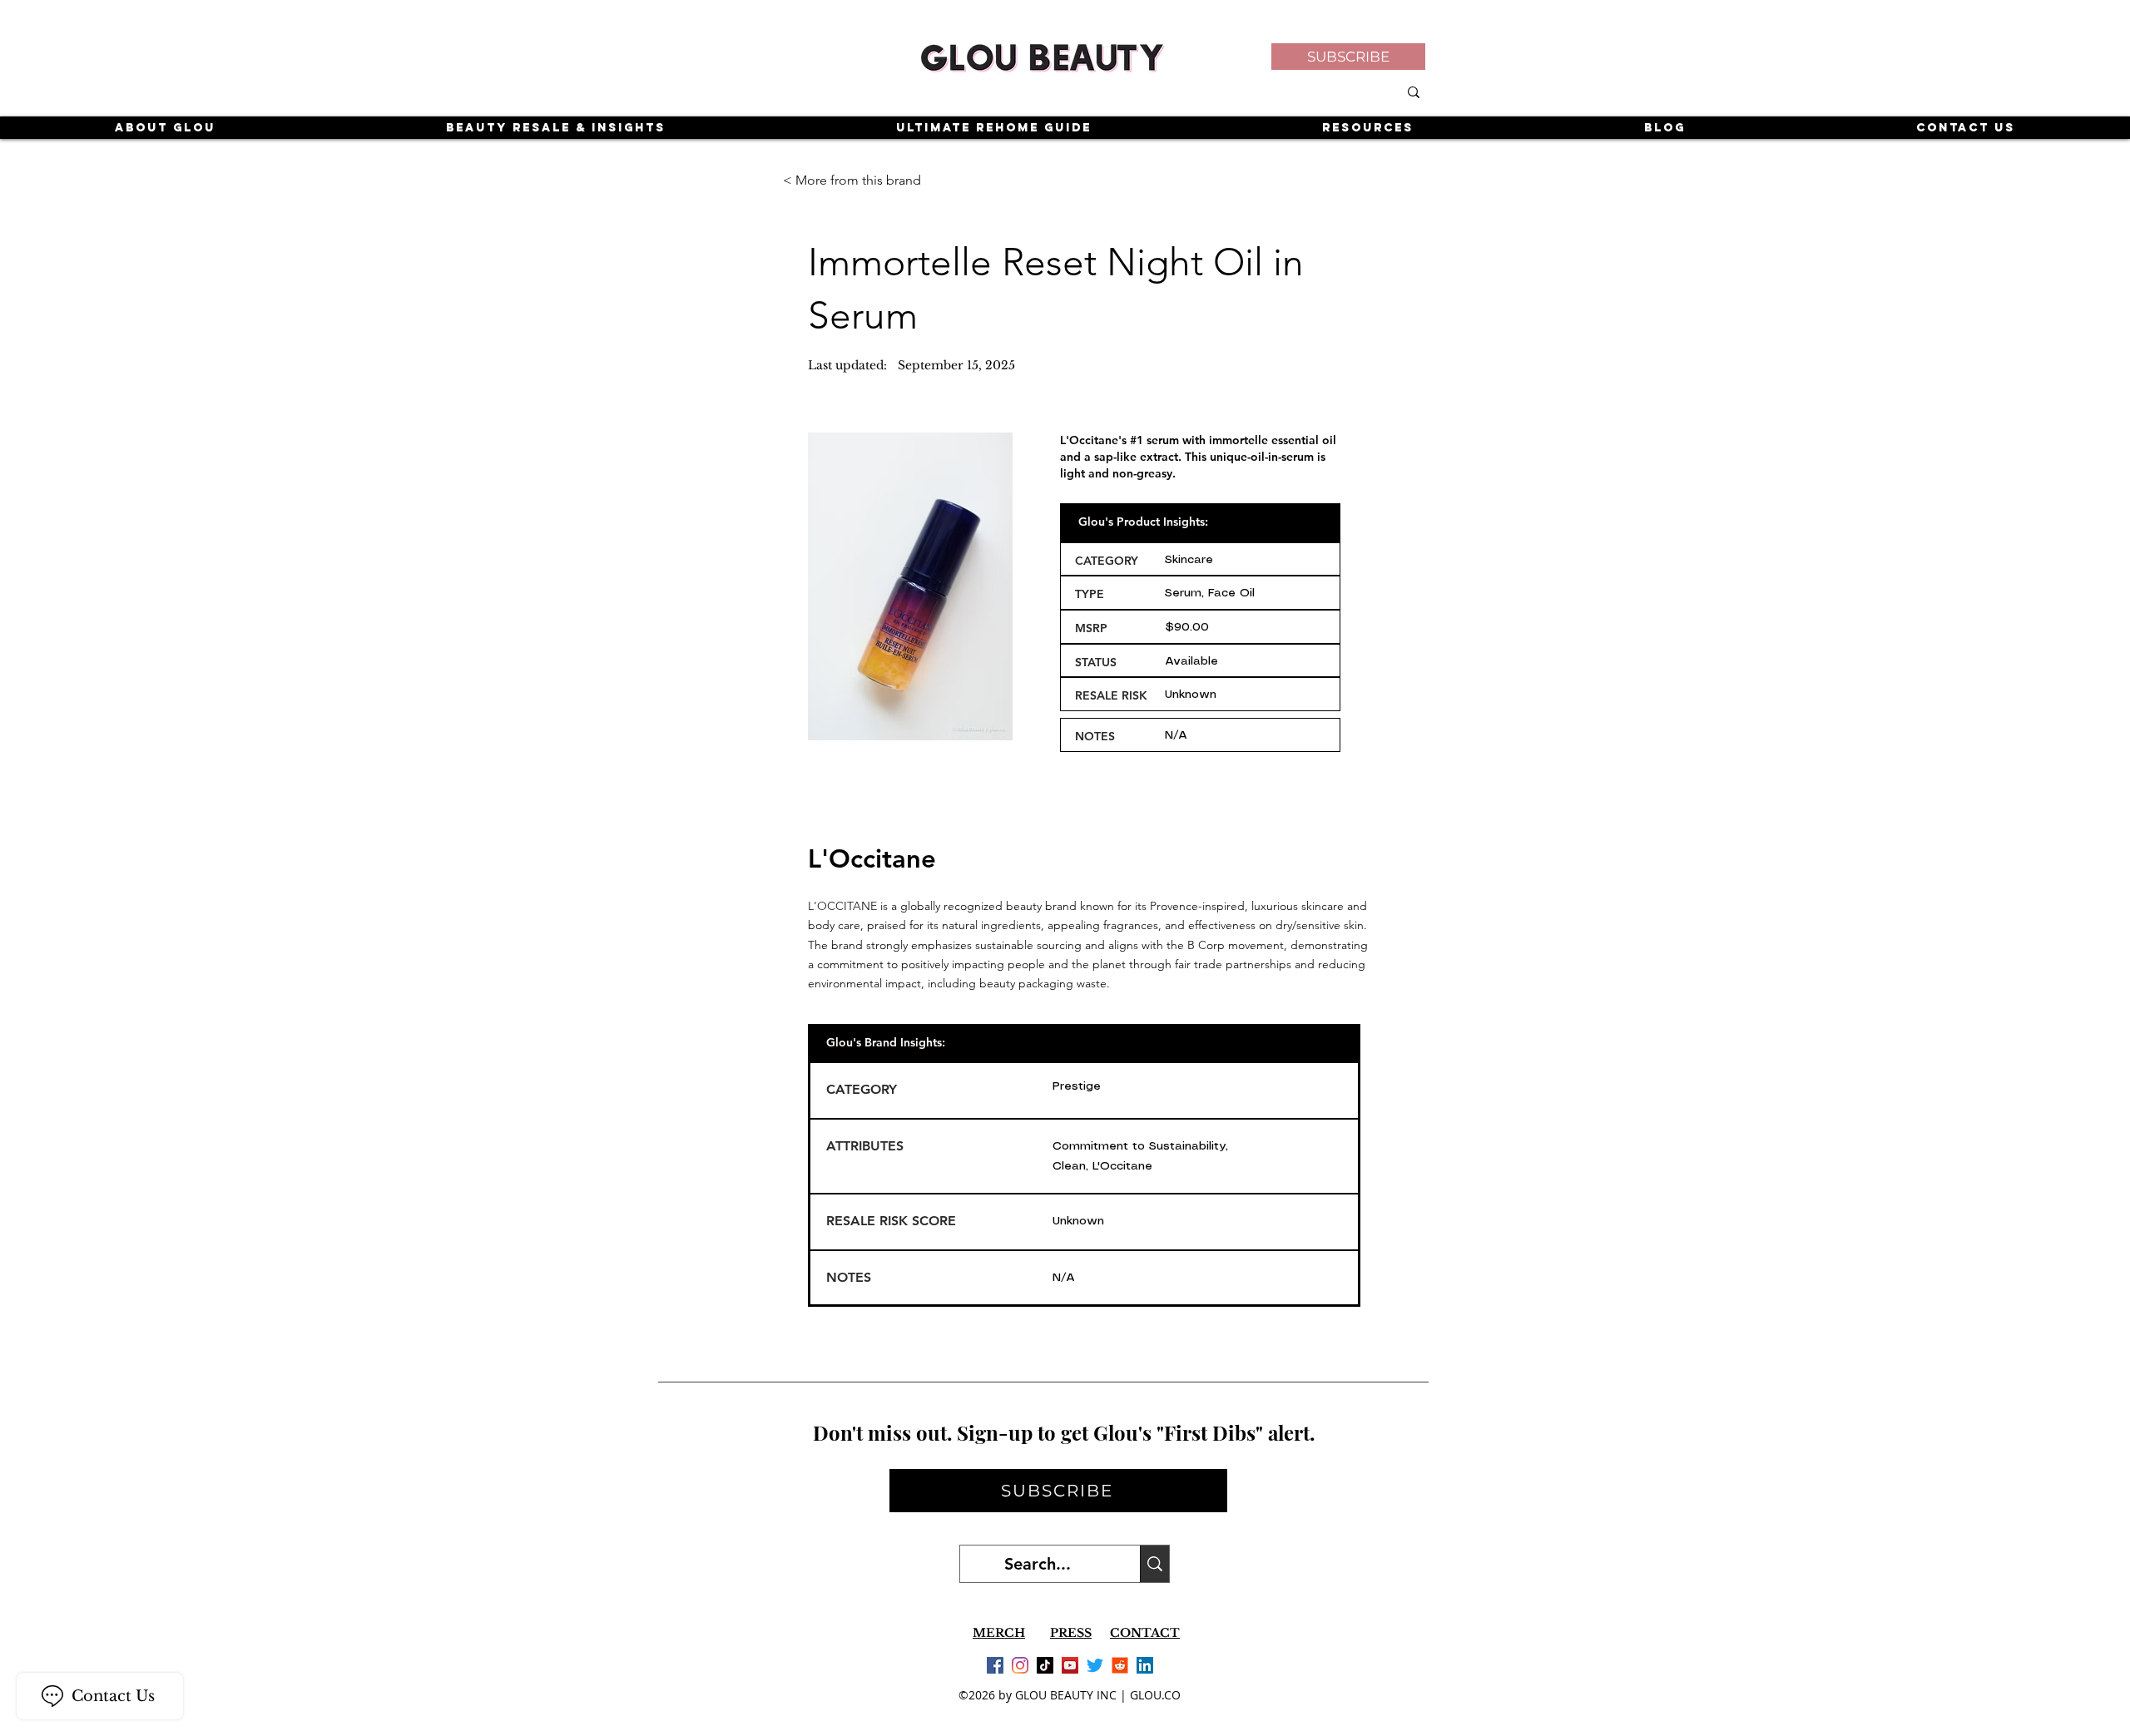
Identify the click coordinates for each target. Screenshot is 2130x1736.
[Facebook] (995, 1665)
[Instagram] (1020, 1665)
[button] (1348, 57)
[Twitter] (1095, 1665)
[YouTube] (1070, 1665)
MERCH (999, 1633)
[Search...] (1154, 1564)
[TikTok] (1045, 1665)
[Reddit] (1120, 1665)
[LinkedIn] (1145, 1665)
